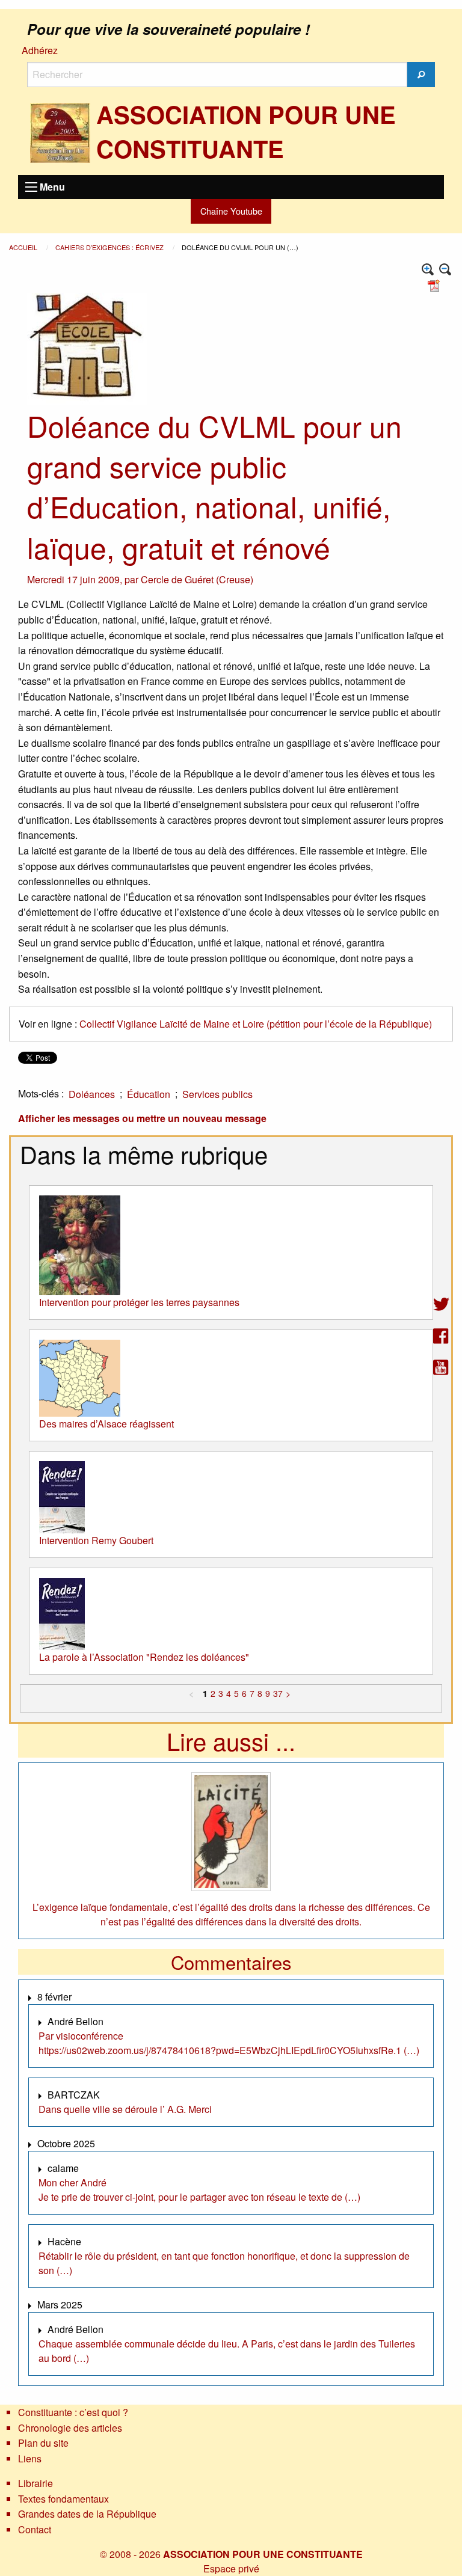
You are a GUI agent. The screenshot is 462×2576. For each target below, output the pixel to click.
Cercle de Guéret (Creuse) (197, 579)
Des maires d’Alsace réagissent (106, 1424)
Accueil (24, 247)
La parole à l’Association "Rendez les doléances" (144, 1657)
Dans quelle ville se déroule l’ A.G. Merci (125, 2109)
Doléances (92, 1094)
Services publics (217, 1094)
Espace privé (231, 2568)
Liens (30, 2458)
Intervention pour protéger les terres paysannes (139, 1302)
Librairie (35, 2483)
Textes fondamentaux (63, 2499)
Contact (35, 2529)
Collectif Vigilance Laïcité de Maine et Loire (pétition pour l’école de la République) (256, 1024)
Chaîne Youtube (231, 211)
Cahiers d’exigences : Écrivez (110, 247)
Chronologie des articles (70, 2428)
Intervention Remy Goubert (96, 1540)
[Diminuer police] (445, 270)
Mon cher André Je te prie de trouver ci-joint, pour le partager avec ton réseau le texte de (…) (199, 2190)
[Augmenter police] (428, 270)
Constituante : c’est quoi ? (73, 2412)
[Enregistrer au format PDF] (436, 284)
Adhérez (40, 50)
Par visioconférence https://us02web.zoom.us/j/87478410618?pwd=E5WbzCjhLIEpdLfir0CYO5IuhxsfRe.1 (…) (229, 2043)
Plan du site (43, 2443)
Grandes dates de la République (87, 2514)
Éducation (149, 1094)
